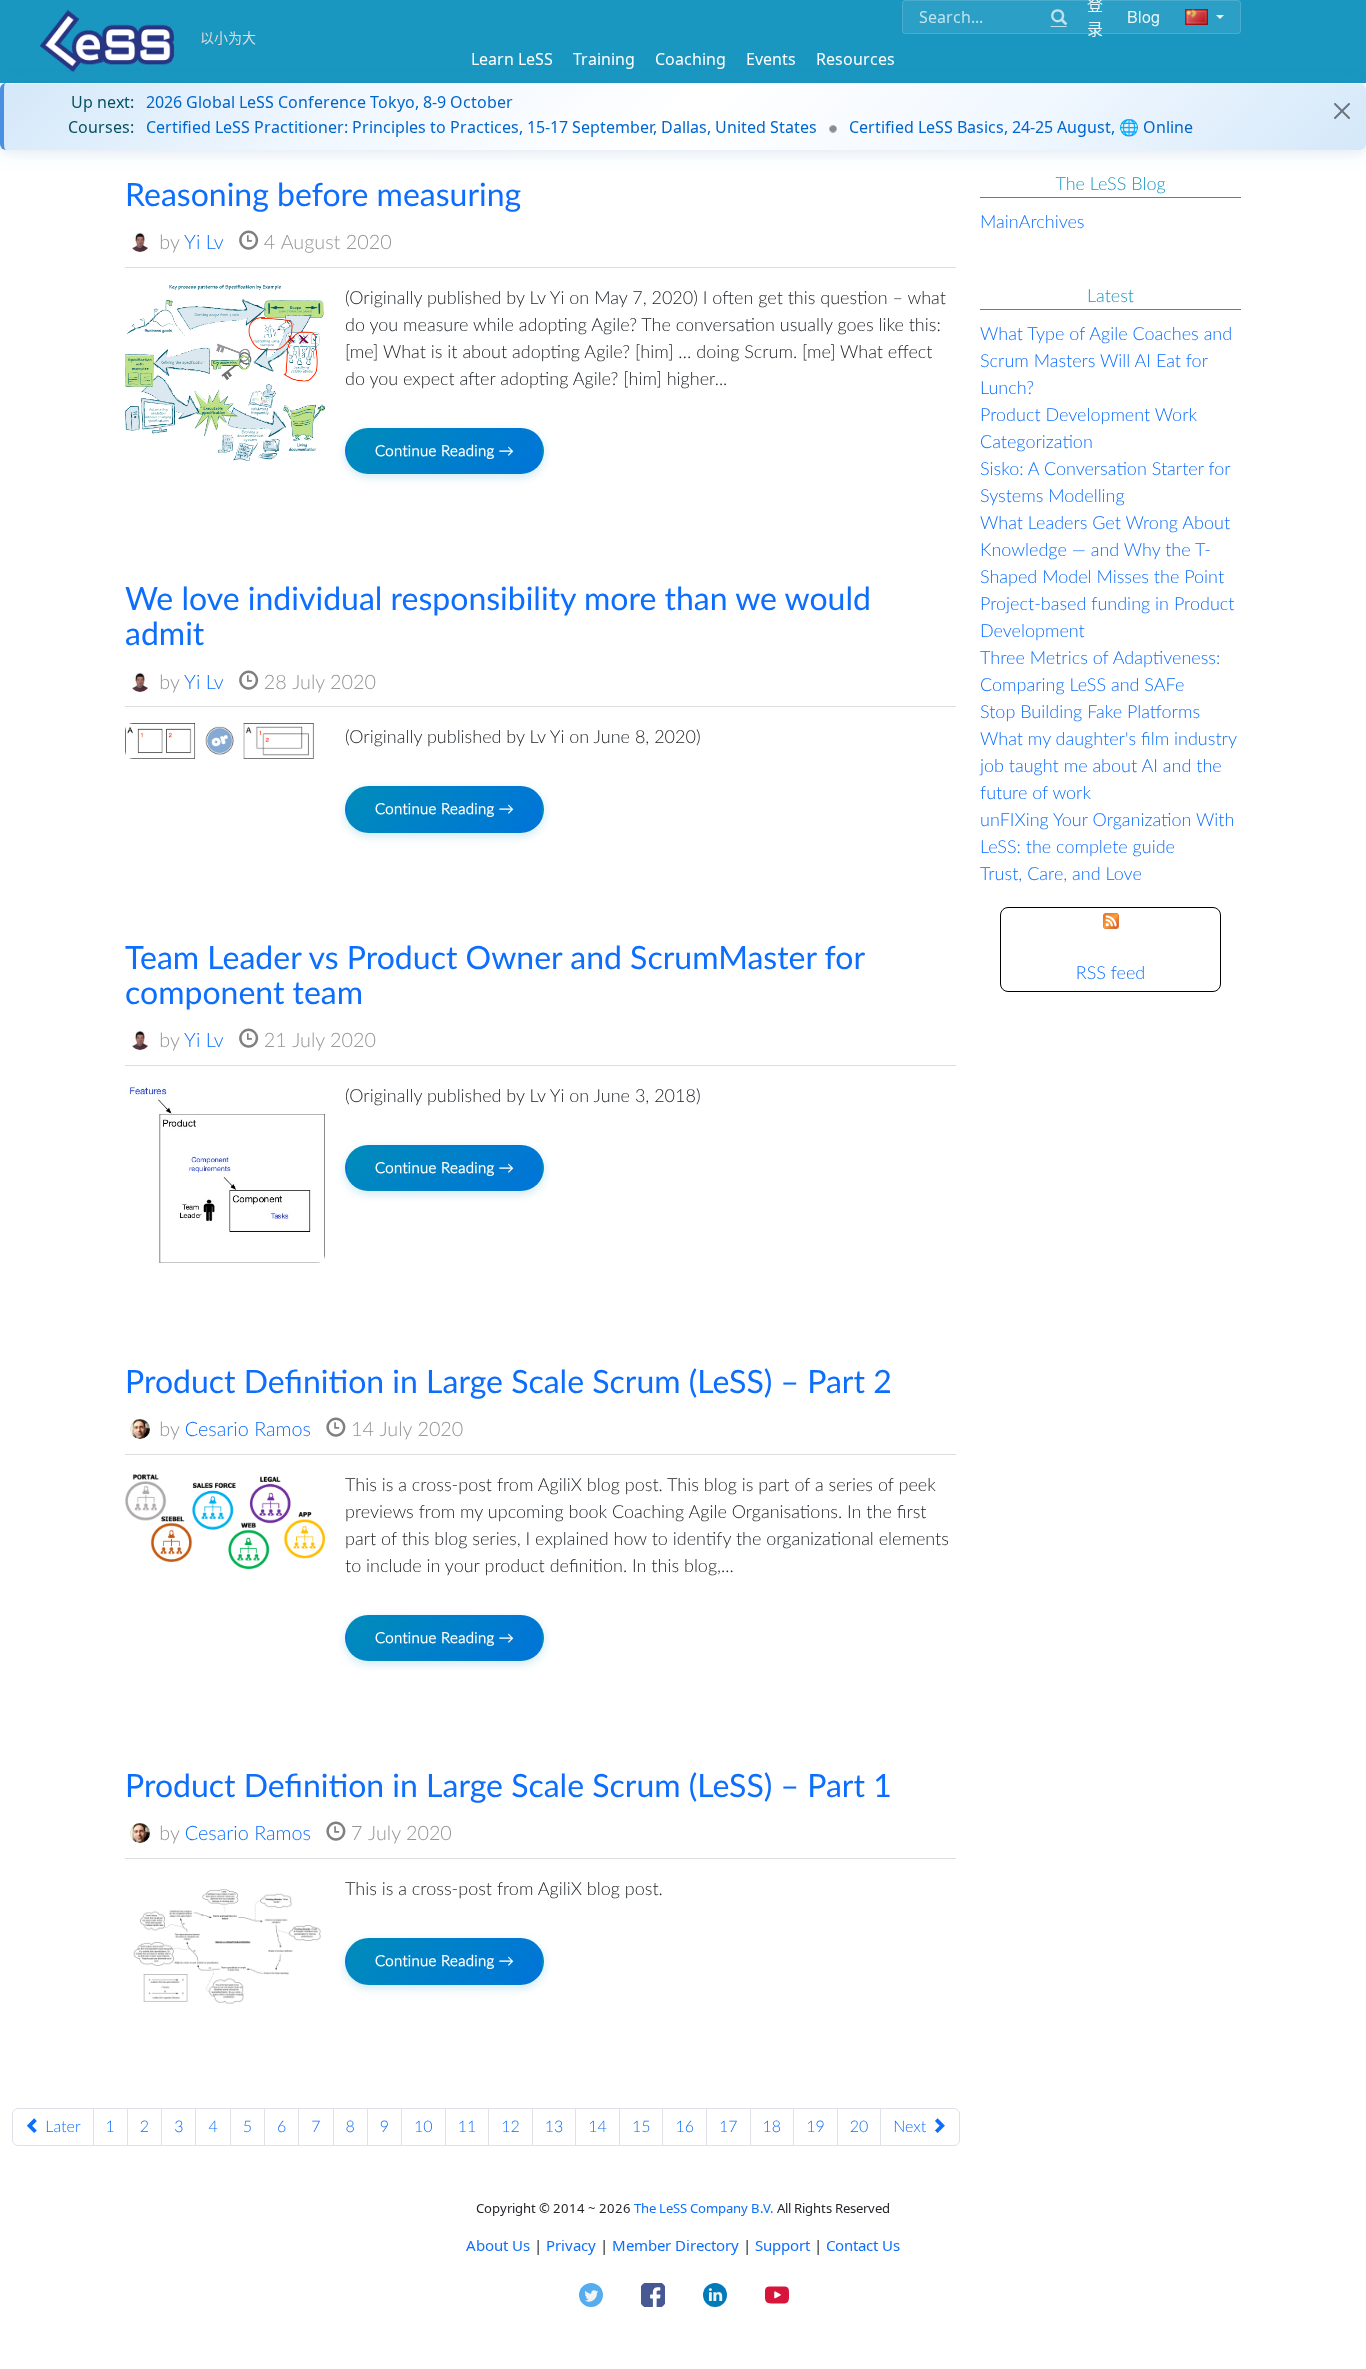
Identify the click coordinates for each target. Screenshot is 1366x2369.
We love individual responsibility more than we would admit (498, 615)
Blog (1144, 16)
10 (423, 2126)
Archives (1052, 221)
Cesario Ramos (248, 1429)
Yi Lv (204, 242)
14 (597, 2126)
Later (61, 2126)
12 (510, 2126)
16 (684, 2126)
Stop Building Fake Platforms (1090, 711)
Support (782, 2245)
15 (641, 2126)
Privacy (571, 2245)
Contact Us (863, 2245)
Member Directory (675, 2245)
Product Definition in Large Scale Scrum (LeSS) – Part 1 (508, 1784)
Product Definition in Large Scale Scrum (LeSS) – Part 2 (508, 1380)
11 (467, 2126)
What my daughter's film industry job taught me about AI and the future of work (1108, 765)
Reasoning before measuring (323, 193)
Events (771, 59)
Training (604, 59)
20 (859, 2126)
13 (554, 2126)
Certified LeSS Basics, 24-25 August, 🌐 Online (1021, 127)
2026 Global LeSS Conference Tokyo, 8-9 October (329, 102)
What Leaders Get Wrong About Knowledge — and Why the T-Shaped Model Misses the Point (1105, 549)
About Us (498, 2245)
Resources (855, 59)
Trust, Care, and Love (1061, 873)
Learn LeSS (512, 59)
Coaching (690, 59)
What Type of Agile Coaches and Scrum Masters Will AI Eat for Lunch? (1106, 360)
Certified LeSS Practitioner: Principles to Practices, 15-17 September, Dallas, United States (481, 127)
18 (772, 2126)
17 (728, 2126)
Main (999, 221)
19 (815, 2126)
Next (911, 2126)
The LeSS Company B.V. (704, 2208)
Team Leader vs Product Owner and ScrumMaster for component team (494, 974)
